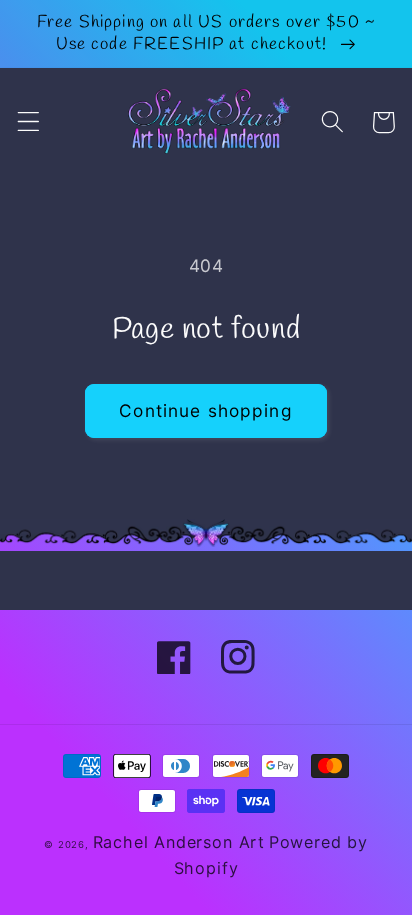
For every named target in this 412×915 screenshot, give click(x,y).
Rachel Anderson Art (179, 842)
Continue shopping (206, 410)
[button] (28, 122)
